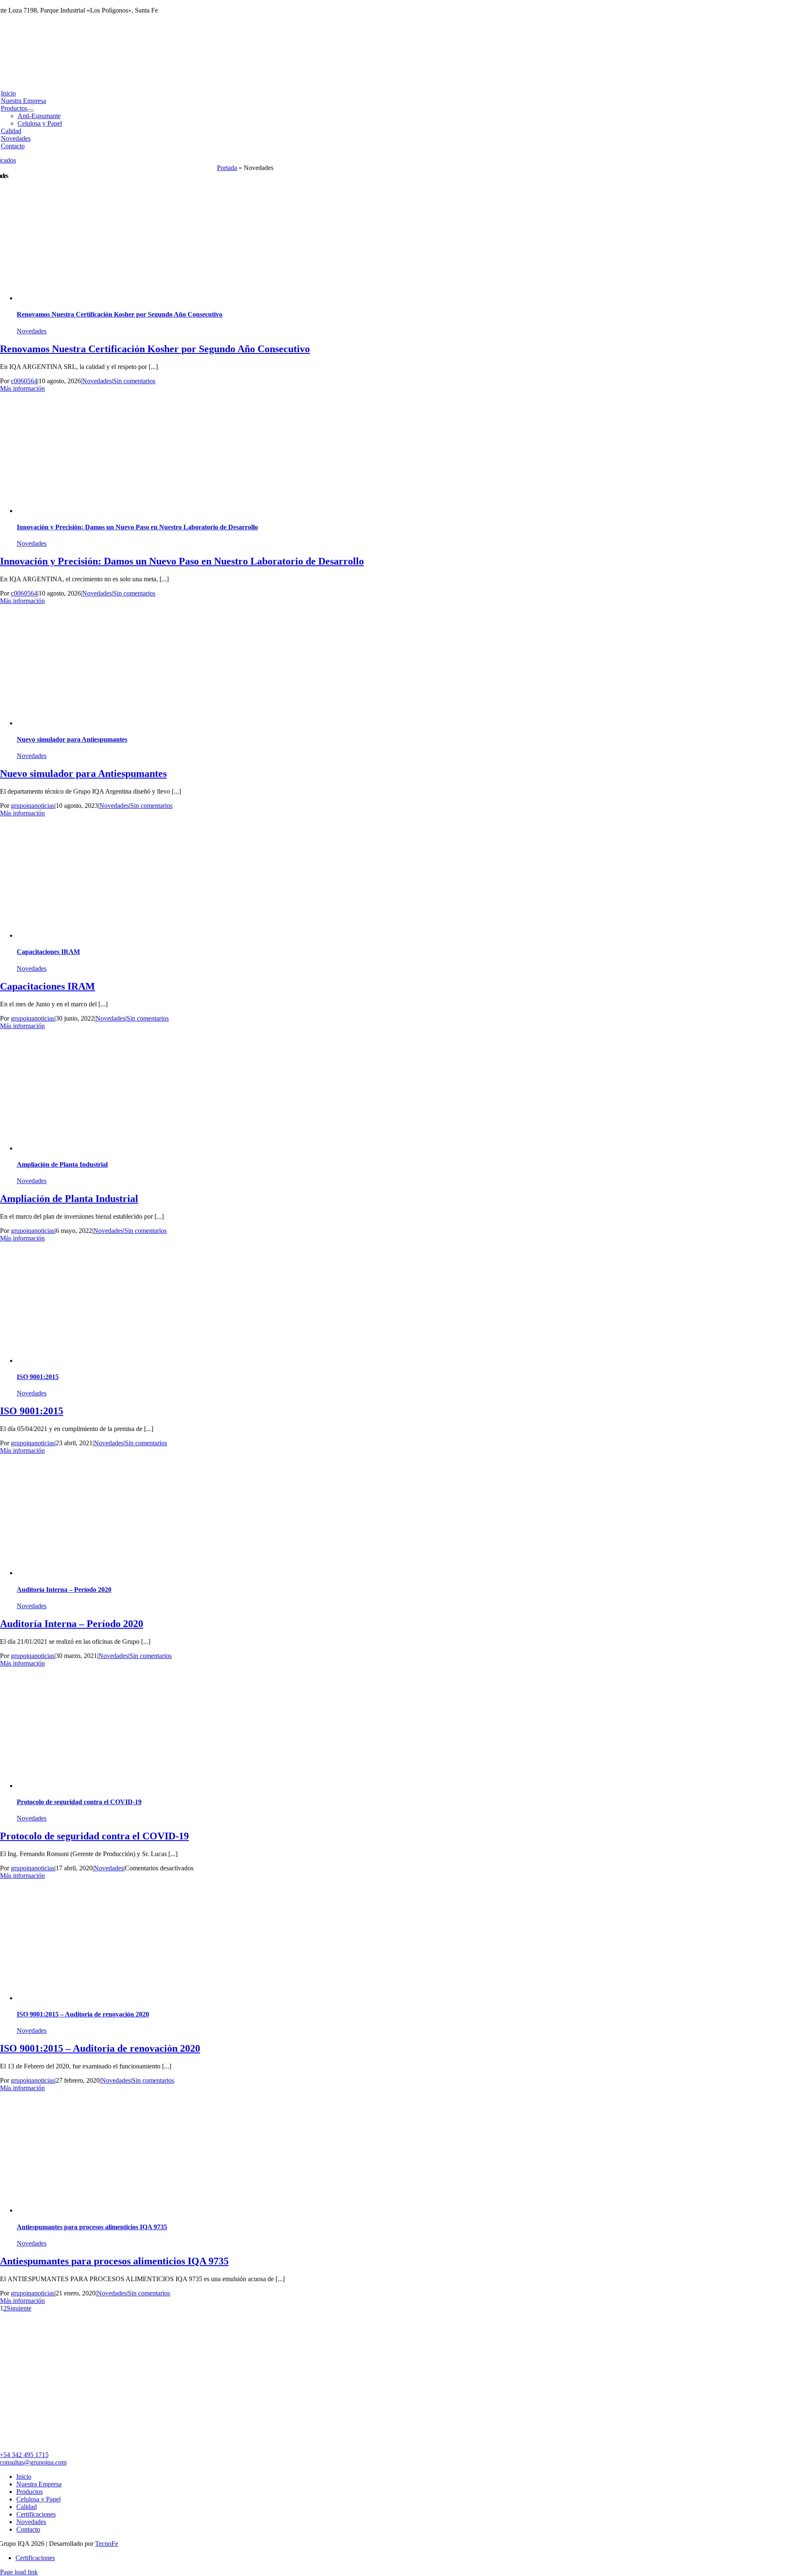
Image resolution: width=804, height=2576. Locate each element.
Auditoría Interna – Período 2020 (64, 1590)
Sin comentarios (134, 381)
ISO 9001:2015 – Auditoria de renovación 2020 (83, 2014)
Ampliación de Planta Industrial (62, 1164)
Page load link (19, 2572)
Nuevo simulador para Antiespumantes (72, 739)
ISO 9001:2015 (38, 1377)
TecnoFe (107, 2544)
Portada (227, 168)
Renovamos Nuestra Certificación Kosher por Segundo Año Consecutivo (120, 314)
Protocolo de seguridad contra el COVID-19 (79, 1802)
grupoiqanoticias (33, 806)
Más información (22, 388)
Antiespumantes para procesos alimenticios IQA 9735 (92, 2227)
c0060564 (24, 381)
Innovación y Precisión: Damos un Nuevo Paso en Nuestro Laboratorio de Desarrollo (137, 527)
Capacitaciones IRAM (48, 952)
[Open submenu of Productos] (31, 111)
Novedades (32, 331)
